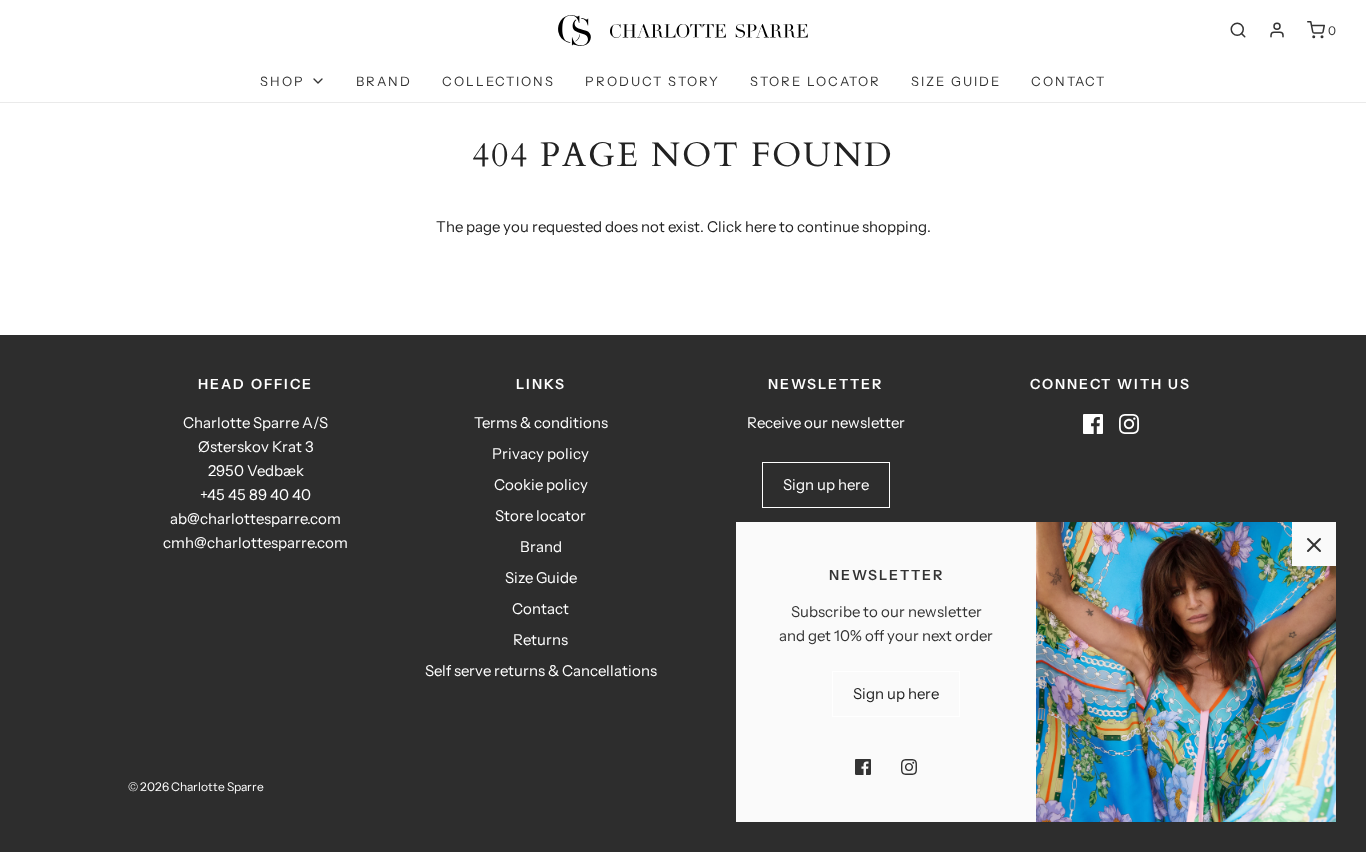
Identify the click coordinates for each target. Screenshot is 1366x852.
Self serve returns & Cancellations (541, 670)
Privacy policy (540, 453)
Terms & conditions (541, 422)
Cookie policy (541, 484)
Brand (384, 81)
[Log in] (1277, 30)
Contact (1068, 81)
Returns (540, 639)
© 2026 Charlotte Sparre (196, 786)
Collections (498, 81)
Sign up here (826, 484)
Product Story (652, 81)
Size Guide (956, 81)
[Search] (1238, 30)
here (760, 226)
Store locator (815, 81)
